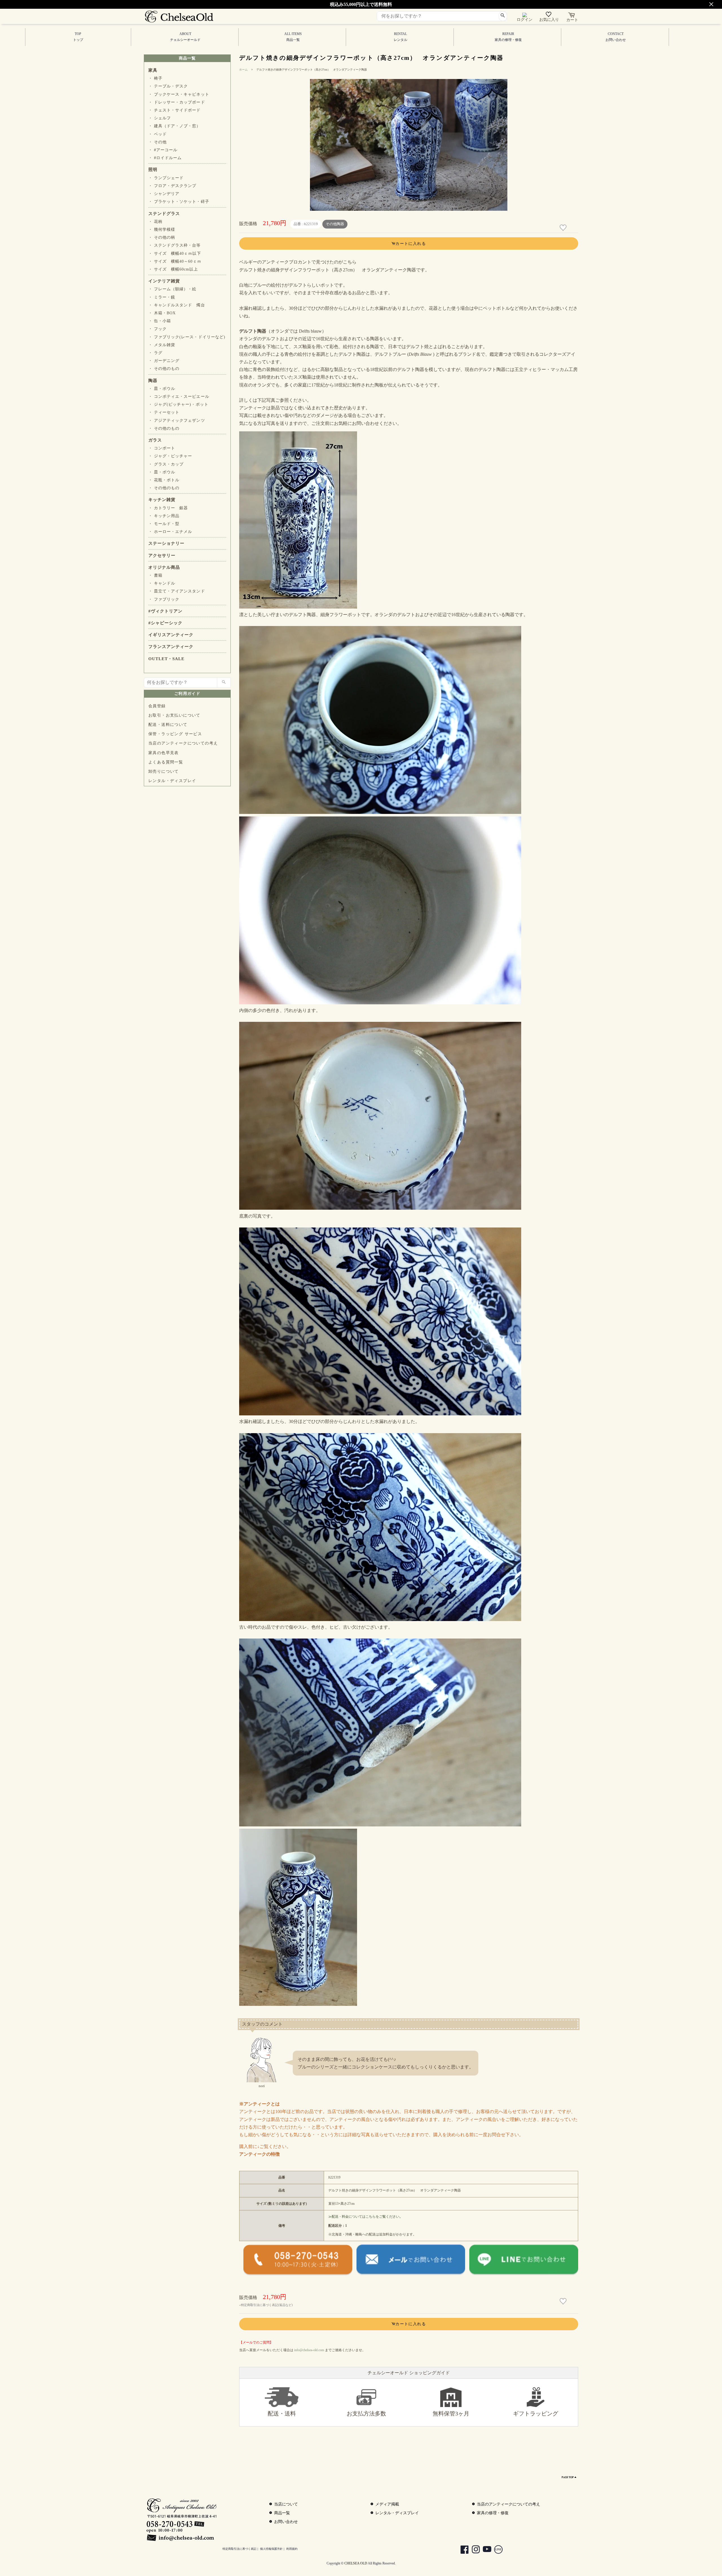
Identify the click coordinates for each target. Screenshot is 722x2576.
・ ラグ (155, 353)
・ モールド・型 (164, 524)
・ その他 (158, 142)
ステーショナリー (166, 543)
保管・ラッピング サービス (175, 734)
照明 (153, 170)
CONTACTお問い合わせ (616, 37)
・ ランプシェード (166, 178)
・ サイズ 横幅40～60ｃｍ (175, 261)
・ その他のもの (164, 369)
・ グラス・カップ (166, 464)
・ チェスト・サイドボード (175, 110)
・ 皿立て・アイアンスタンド (177, 591)
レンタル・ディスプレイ (172, 781)
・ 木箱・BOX (162, 313)
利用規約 (292, 2549)
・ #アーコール (163, 150)
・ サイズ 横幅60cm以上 (173, 269)
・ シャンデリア (164, 194)
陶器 (153, 381)
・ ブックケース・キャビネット (179, 94)
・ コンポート (162, 448)
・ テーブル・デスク (168, 86)
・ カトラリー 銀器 (168, 508)
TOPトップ (78, 37)
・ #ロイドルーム (165, 158)
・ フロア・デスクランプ (172, 186)
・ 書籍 (155, 575)
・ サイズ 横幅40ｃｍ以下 (175, 253)
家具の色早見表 (164, 753)
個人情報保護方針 (271, 2549)
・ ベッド (158, 134)
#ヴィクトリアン (165, 611)
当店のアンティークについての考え (183, 743)
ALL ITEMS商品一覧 (293, 37)
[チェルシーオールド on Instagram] (473, 2550)
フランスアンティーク (171, 647)
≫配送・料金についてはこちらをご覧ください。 (366, 2217)
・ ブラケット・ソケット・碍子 (179, 202)
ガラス (155, 440)
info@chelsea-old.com (309, 2350)
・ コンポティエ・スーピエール (179, 397)
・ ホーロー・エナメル (170, 532)
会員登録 (157, 706)
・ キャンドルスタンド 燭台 (177, 305)
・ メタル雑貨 (162, 345)
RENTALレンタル (400, 37)
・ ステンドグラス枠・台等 (175, 245)
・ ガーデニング (164, 361)
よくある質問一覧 (166, 762)
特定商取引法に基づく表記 (239, 2549)
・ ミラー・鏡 (162, 297)
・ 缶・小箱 (160, 321)
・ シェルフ (160, 118)
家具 (153, 70)
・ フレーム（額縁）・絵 (172, 289)
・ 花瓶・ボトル (164, 480)
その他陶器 (335, 224)
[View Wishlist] (549, 16)
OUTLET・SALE (166, 659)
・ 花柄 (155, 222)
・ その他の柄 (162, 237)
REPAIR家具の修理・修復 (508, 37)
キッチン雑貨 (162, 500)
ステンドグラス (164, 214)
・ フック (158, 329)
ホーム (243, 70)
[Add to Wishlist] (564, 228)
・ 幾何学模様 (162, 230)
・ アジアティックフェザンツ (177, 420)
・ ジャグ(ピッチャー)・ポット (178, 404)
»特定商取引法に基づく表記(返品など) (266, 2305)
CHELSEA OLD (356, 2563)
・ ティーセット (164, 412)
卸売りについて (164, 771)
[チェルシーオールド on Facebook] (462, 2550)
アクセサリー (162, 555)
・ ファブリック (164, 599)
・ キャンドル (162, 583)
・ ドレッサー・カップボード (177, 102)
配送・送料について (168, 725)
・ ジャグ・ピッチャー (170, 456)
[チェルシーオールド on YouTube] (484, 2550)
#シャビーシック (165, 623)
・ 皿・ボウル (162, 389)
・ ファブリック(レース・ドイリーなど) (187, 337)
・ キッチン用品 (164, 516)
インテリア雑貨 (164, 281)
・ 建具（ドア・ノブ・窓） (175, 126)
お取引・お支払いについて (174, 715)
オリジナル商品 (164, 567)
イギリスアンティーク (171, 635)
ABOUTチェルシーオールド (185, 37)
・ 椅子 (155, 78)
